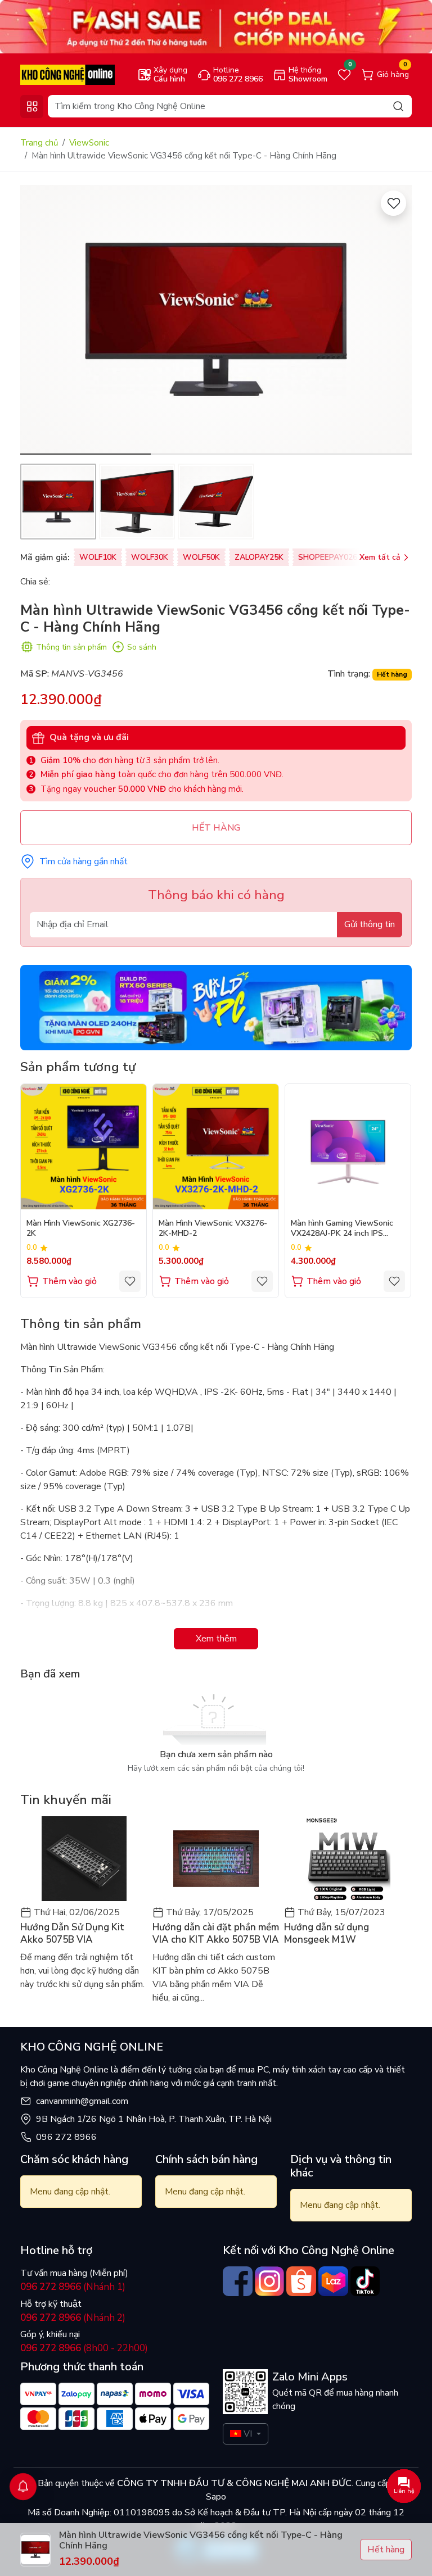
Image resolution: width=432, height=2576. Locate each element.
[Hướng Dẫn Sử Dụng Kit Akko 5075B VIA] (84, 1859)
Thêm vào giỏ (69, 1281)
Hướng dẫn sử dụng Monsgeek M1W (327, 1934)
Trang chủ (39, 143)
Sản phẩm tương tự (78, 1067)
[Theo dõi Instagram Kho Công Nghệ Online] (270, 2281)
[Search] (398, 106)
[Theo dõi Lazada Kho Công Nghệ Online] (333, 2281)
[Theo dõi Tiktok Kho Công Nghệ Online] (365, 2281)
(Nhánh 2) (73, 2318)
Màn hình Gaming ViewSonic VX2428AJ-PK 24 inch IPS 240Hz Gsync (342, 1229)
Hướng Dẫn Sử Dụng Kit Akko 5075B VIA (72, 1934)
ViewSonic (89, 143)
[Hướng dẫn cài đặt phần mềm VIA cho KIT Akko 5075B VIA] (216, 1859)
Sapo (216, 2497)
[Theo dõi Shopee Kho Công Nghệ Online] (301, 2281)
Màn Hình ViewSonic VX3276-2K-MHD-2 (213, 1228)
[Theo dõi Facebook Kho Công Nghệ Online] (238, 2281)
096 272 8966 (66, 2137)
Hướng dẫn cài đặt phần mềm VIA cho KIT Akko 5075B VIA (216, 1934)
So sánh (142, 647)
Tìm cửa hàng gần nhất (84, 861)
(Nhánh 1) (73, 2287)
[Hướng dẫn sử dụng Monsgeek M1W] (348, 1859)
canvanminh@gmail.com (82, 2101)
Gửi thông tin (370, 924)
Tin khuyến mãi (66, 1800)
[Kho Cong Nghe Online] (216, 26)
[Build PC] (216, 1007)
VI (248, 2434)
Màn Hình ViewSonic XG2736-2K (81, 1228)
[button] (395, 321)
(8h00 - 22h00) (84, 2348)
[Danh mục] (32, 106)
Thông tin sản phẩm (71, 647)
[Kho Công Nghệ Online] (67, 74)
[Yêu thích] (393, 203)
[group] (216, 320)
